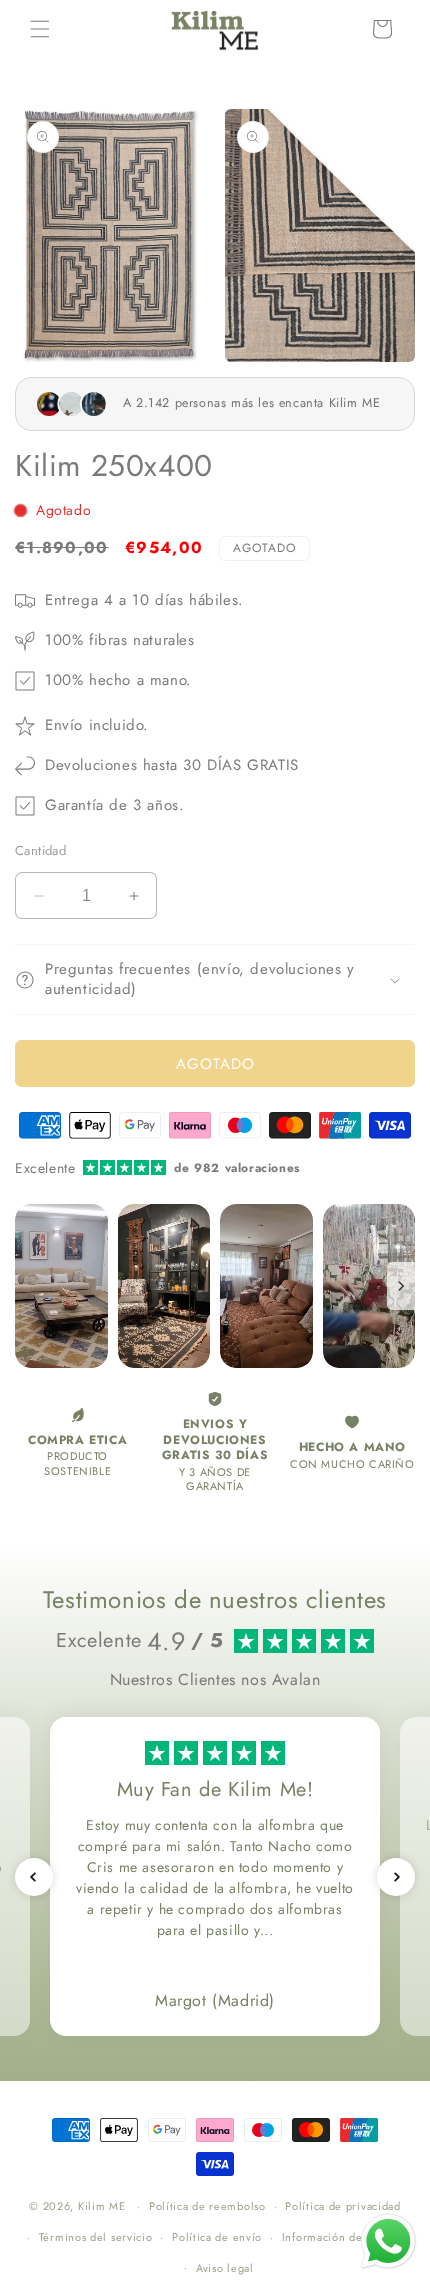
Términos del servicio (96, 2237)
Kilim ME (102, 2206)
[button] (40, 29)
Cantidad (40, 850)
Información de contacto (346, 2237)
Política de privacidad (342, 2206)
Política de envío (217, 2237)
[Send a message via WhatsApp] (388, 2241)
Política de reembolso (207, 2206)
